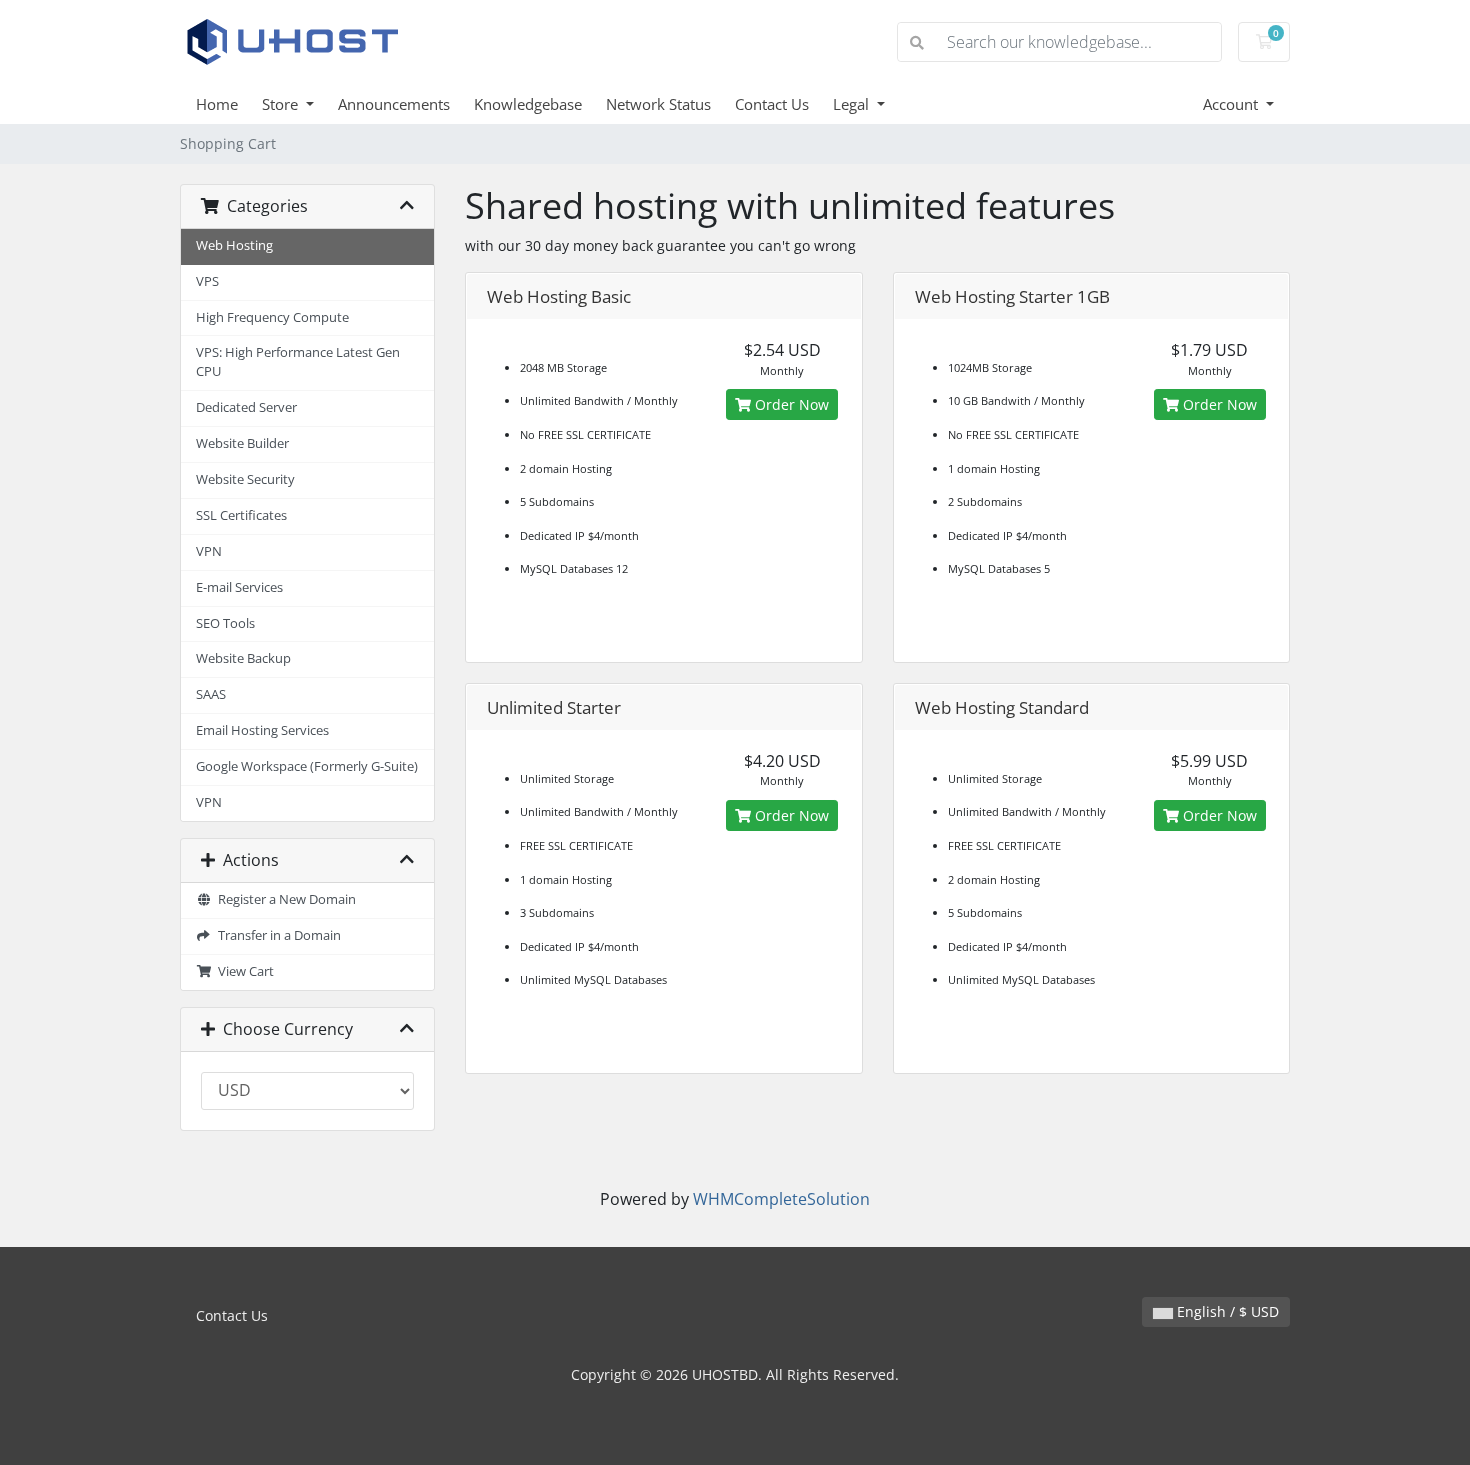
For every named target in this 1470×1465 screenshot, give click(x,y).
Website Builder (242, 443)
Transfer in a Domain (276, 935)
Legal (853, 104)
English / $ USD (1226, 1311)
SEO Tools (225, 623)
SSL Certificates (241, 515)
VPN (209, 551)
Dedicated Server (246, 407)
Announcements (394, 104)
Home (217, 104)
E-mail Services (239, 587)
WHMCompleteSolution (781, 1199)
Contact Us (772, 104)
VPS (207, 281)
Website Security (245, 479)
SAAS (211, 694)
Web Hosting (234, 245)
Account (1232, 104)
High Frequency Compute (272, 317)
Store (282, 104)
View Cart (243, 971)
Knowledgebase (528, 104)
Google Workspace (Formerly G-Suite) (307, 766)
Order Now (790, 404)
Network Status (658, 104)
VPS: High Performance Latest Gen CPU (298, 362)
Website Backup (243, 658)
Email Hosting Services (262, 730)
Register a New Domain (284, 899)
